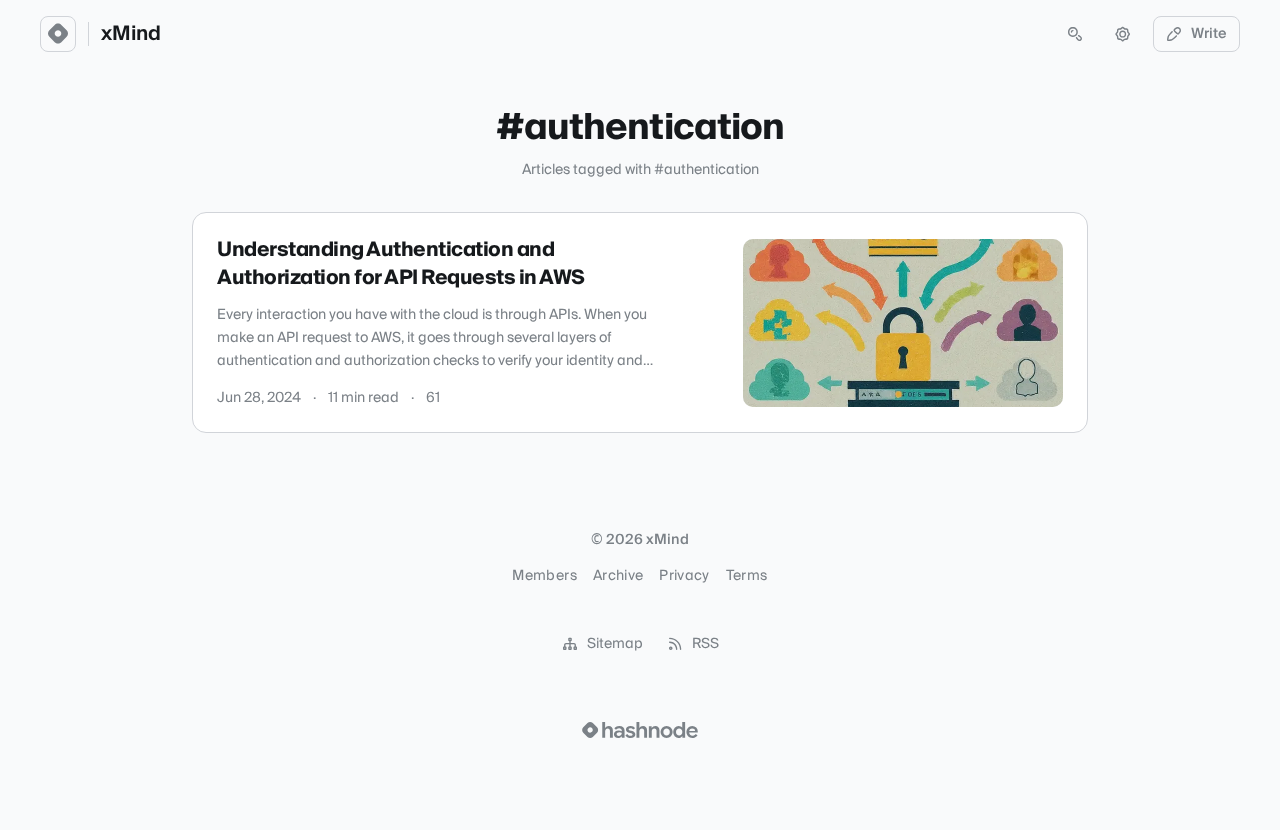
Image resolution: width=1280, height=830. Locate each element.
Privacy (684, 576)
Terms (747, 576)
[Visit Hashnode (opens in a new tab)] (640, 730)
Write (1209, 34)
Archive (618, 576)
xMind (131, 34)
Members (544, 576)
